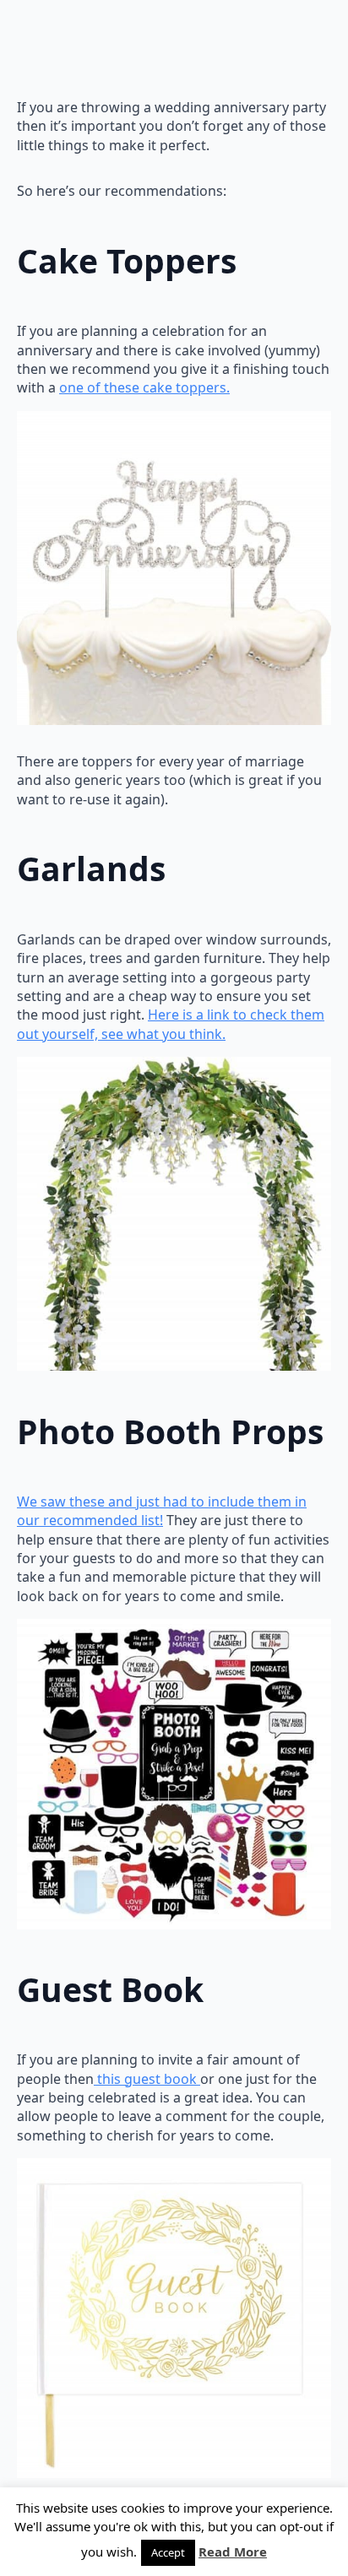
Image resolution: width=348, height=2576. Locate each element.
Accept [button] (168, 2552)
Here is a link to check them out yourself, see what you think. (171, 1024)
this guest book (147, 2079)
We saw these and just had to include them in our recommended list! (162, 1511)
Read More (233, 2552)
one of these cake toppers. (144, 387)
